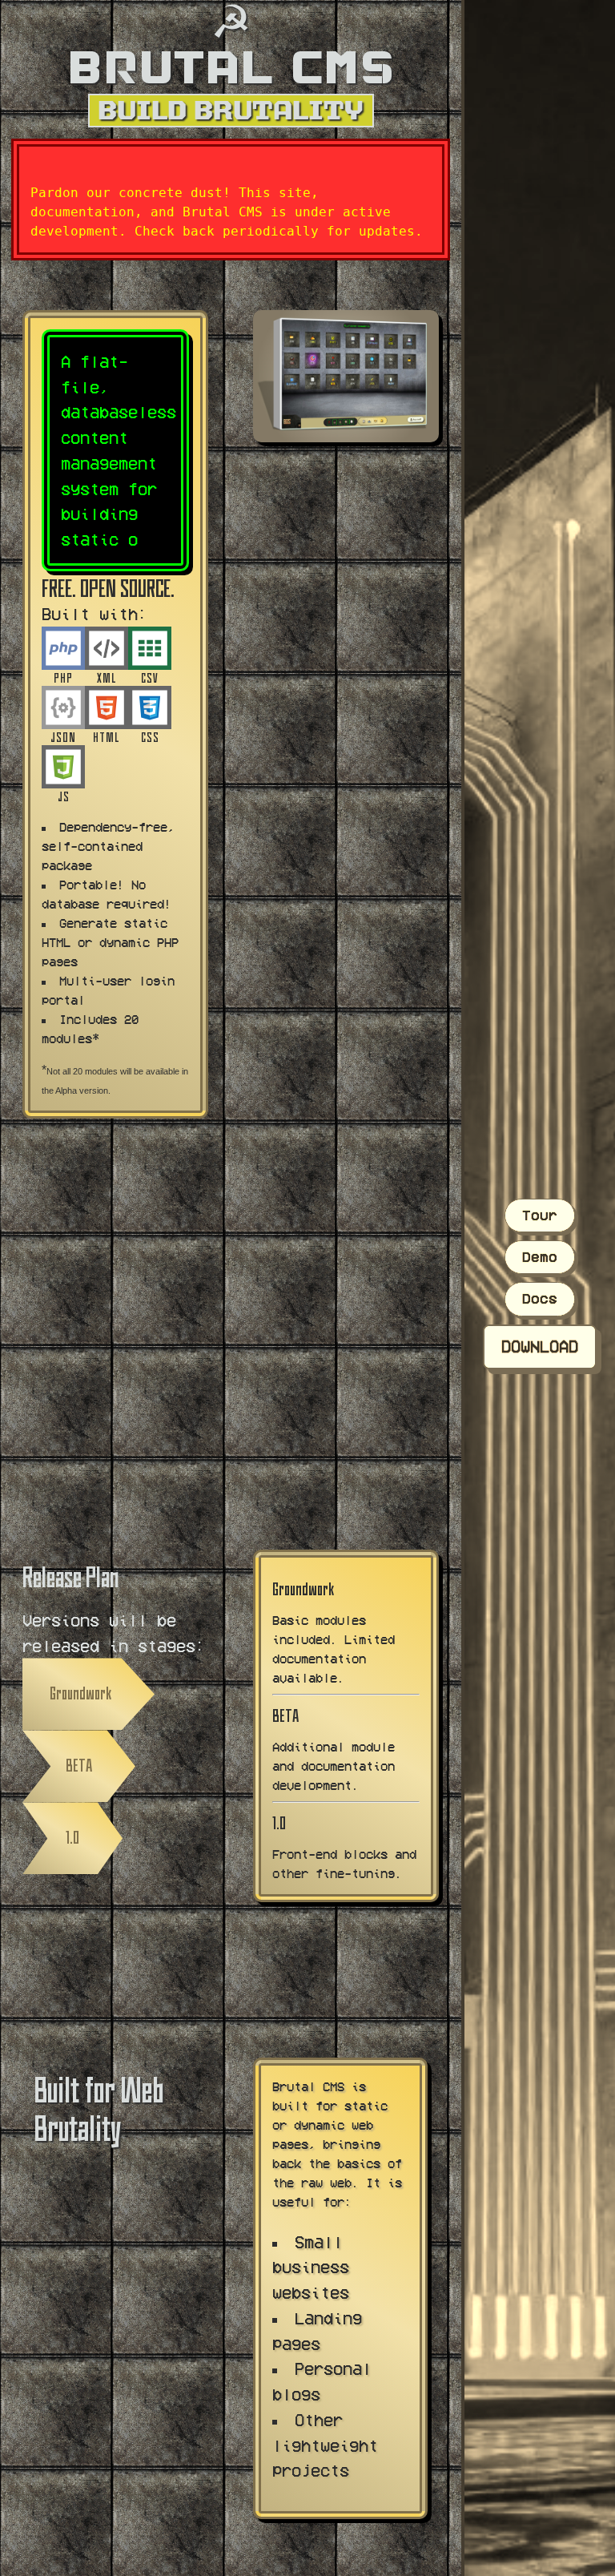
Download (540, 1346)
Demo (540, 1257)
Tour (540, 1215)
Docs (540, 1298)
